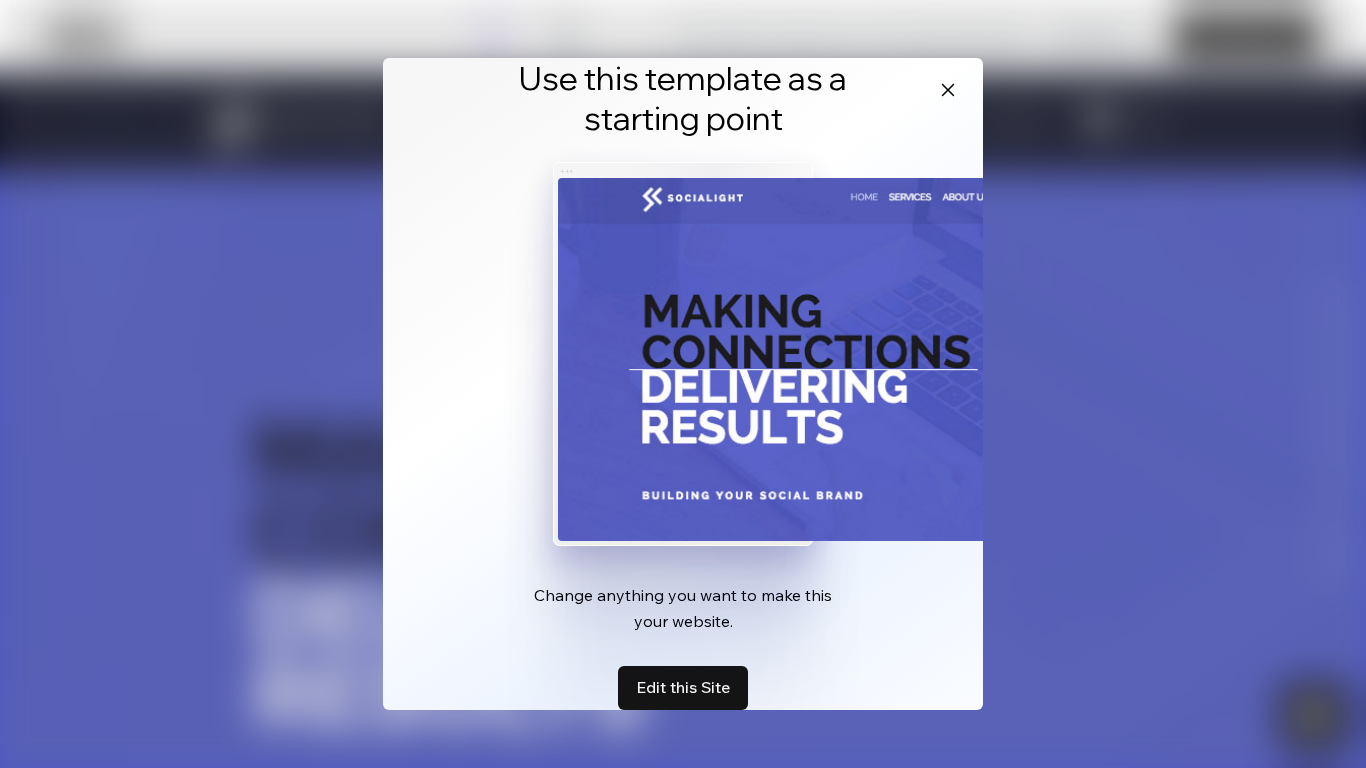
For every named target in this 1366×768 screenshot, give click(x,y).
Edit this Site (683, 687)
